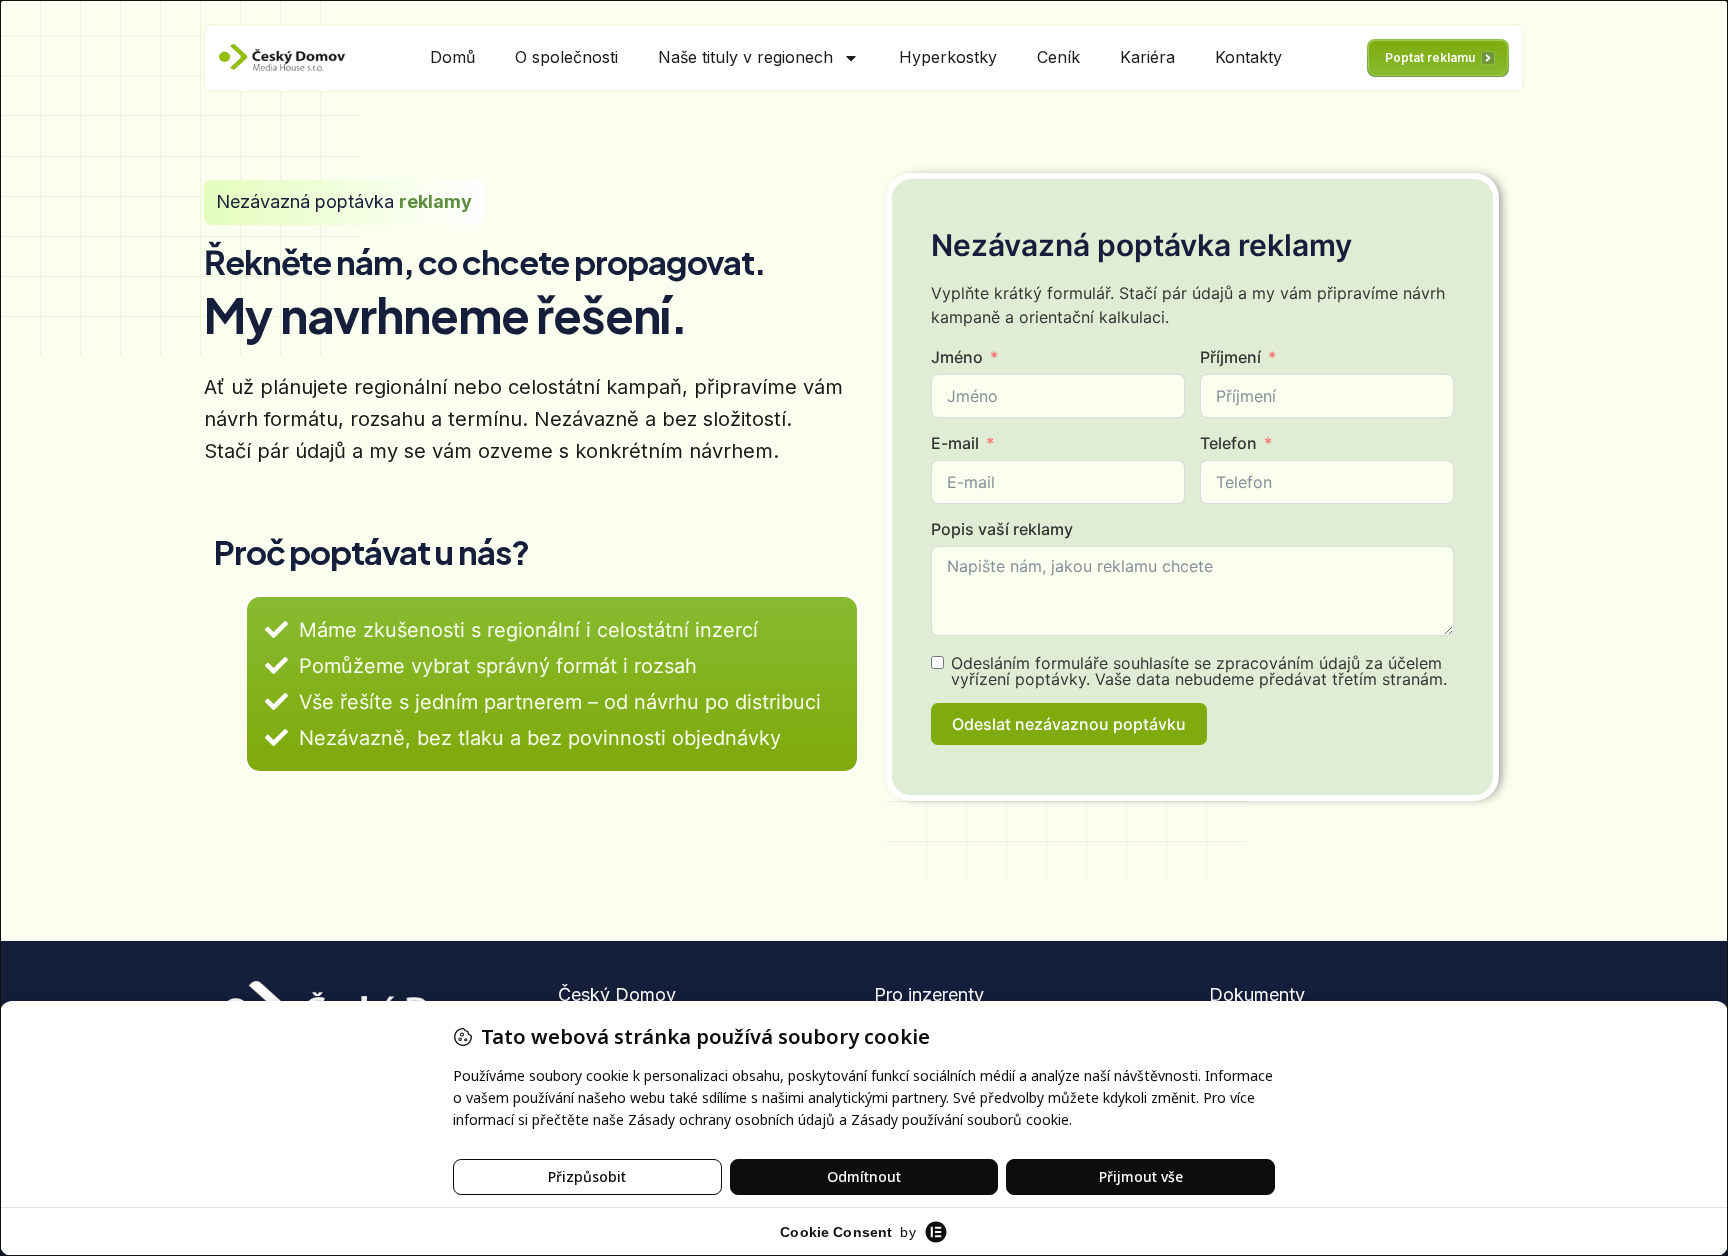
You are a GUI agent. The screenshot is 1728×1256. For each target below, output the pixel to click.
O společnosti (566, 57)
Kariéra (1147, 57)
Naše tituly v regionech (745, 57)
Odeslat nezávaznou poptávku (1069, 724)
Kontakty (1248, 57)
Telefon (1228, 443)
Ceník (1058, 57)
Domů (452, 57)
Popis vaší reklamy (1002, 529)
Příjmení (1230, 357)
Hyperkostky (948, 57)
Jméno (957, 357)
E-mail (955, 443)
